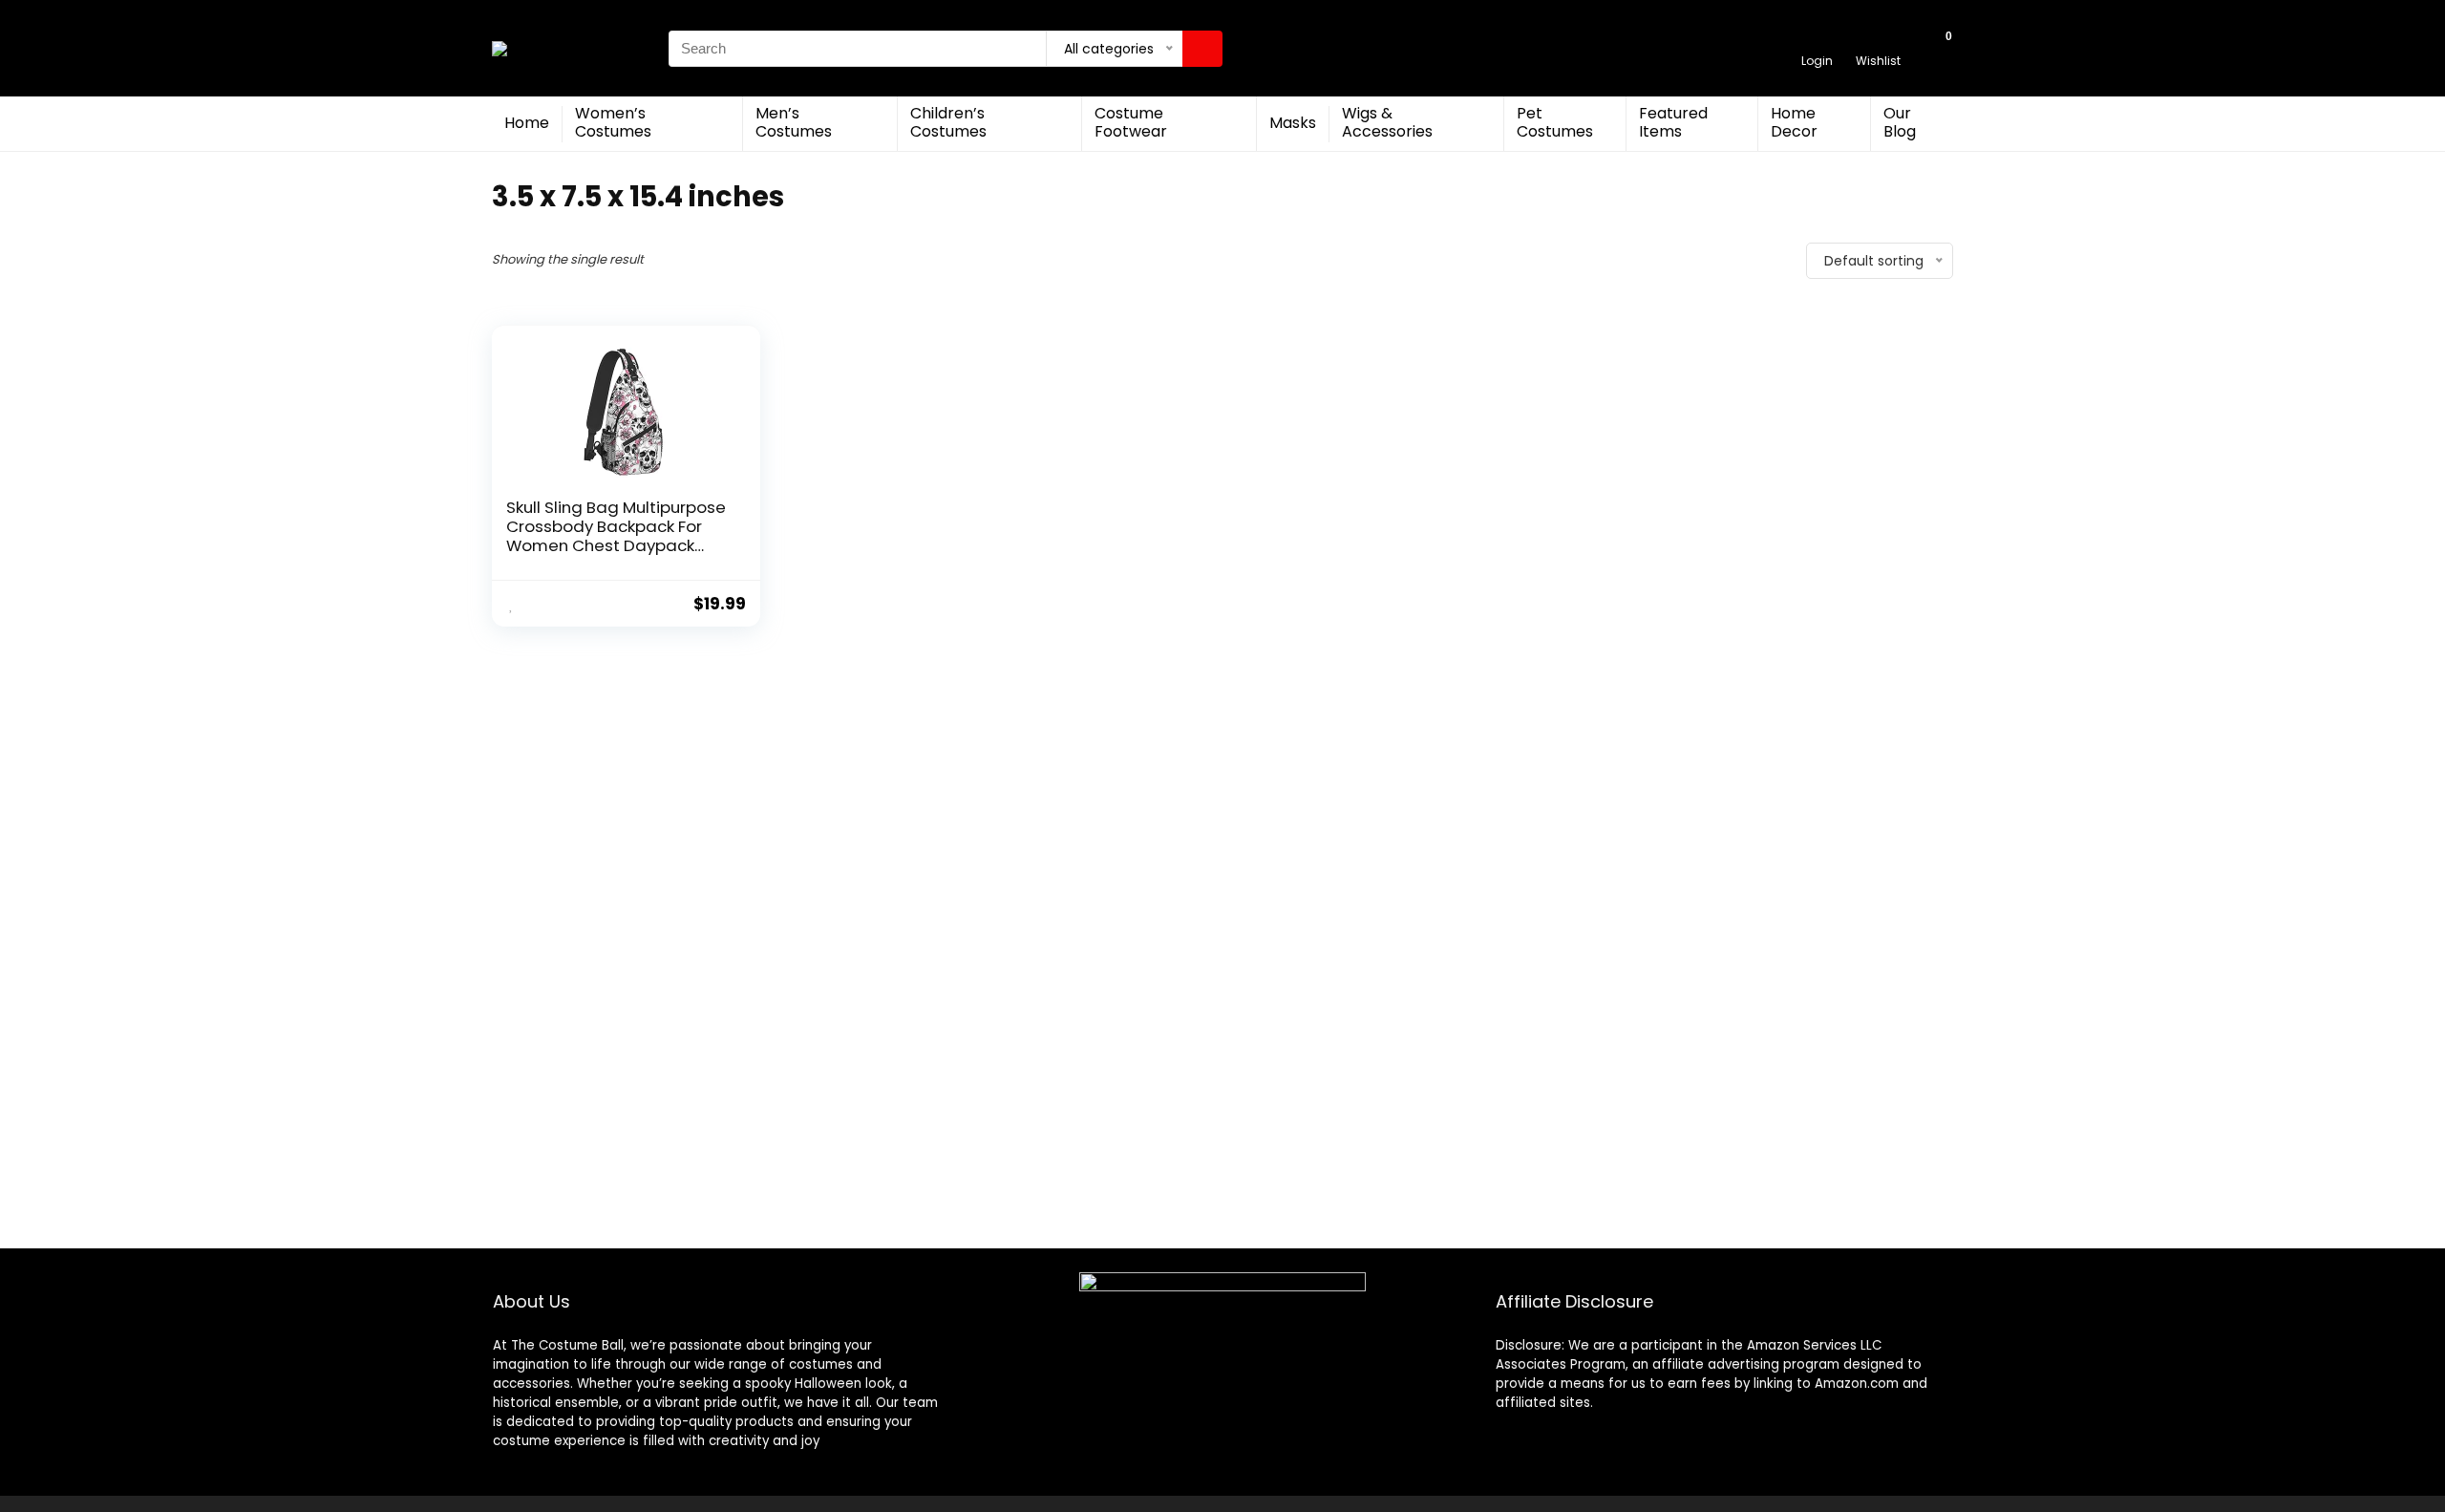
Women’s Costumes (613, 122)
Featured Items (1673, 122)
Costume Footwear (1131, 122)
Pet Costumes (1555, 122)
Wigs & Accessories (1387, 122)
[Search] (1202, 49)
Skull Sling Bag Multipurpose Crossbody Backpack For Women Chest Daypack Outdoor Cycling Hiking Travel (616, 545)
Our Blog (1900, 122)
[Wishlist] (1878, 40)
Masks (1293, 123)
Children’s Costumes (948, 122)
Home (527, 123)
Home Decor (1794, 122)
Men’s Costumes (794, 122)
